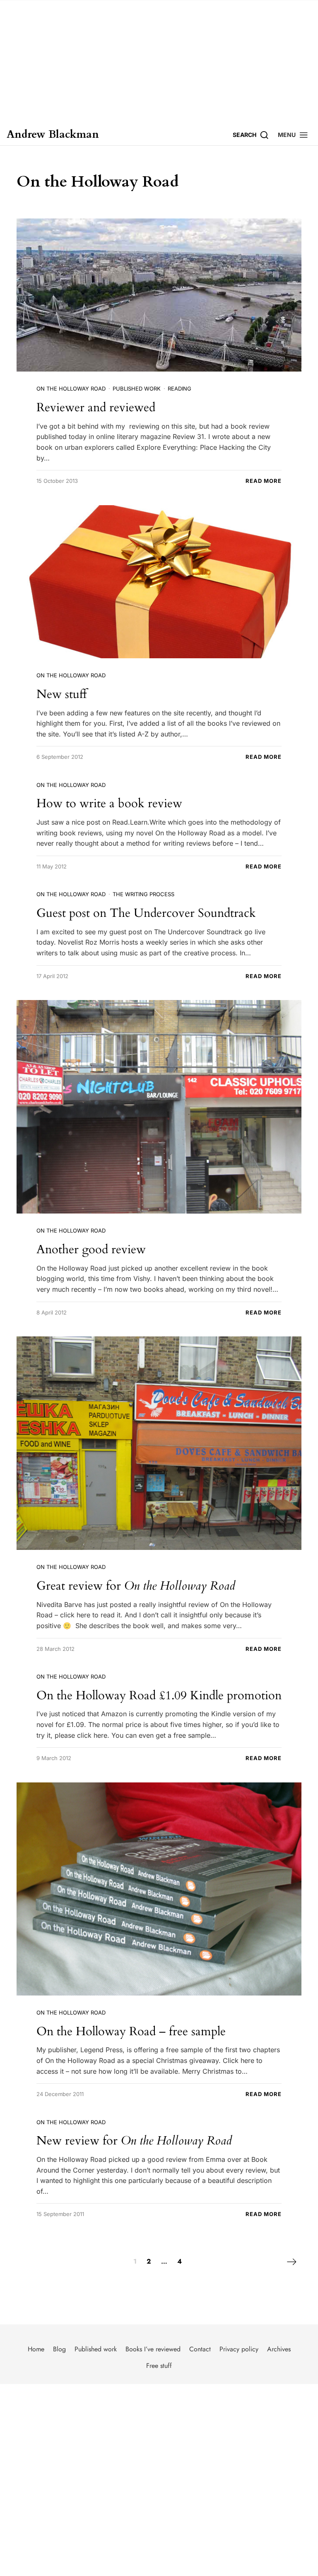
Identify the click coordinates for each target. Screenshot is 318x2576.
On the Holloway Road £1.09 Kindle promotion (159, 1695)
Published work (137, 389)
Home (36, 2349)
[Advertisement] (159, 62)
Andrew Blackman (53, 135)
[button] (293, 135)
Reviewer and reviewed (96, 407)
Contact (200, 2349)
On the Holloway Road (71, 389)
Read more (264, 481)
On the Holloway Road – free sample (131, 2031)
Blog (59, 2349)
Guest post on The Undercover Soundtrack (146, 913)
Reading (179, 389)
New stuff (61, 694)
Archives (279, 2349)
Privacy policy (239, 2349)
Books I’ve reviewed (153, 2349)
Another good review (91, 1249)
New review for (134, 2141)
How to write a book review (109, 803)
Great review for (136, 1586)
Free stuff (159, 2366)
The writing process (143, 894)
